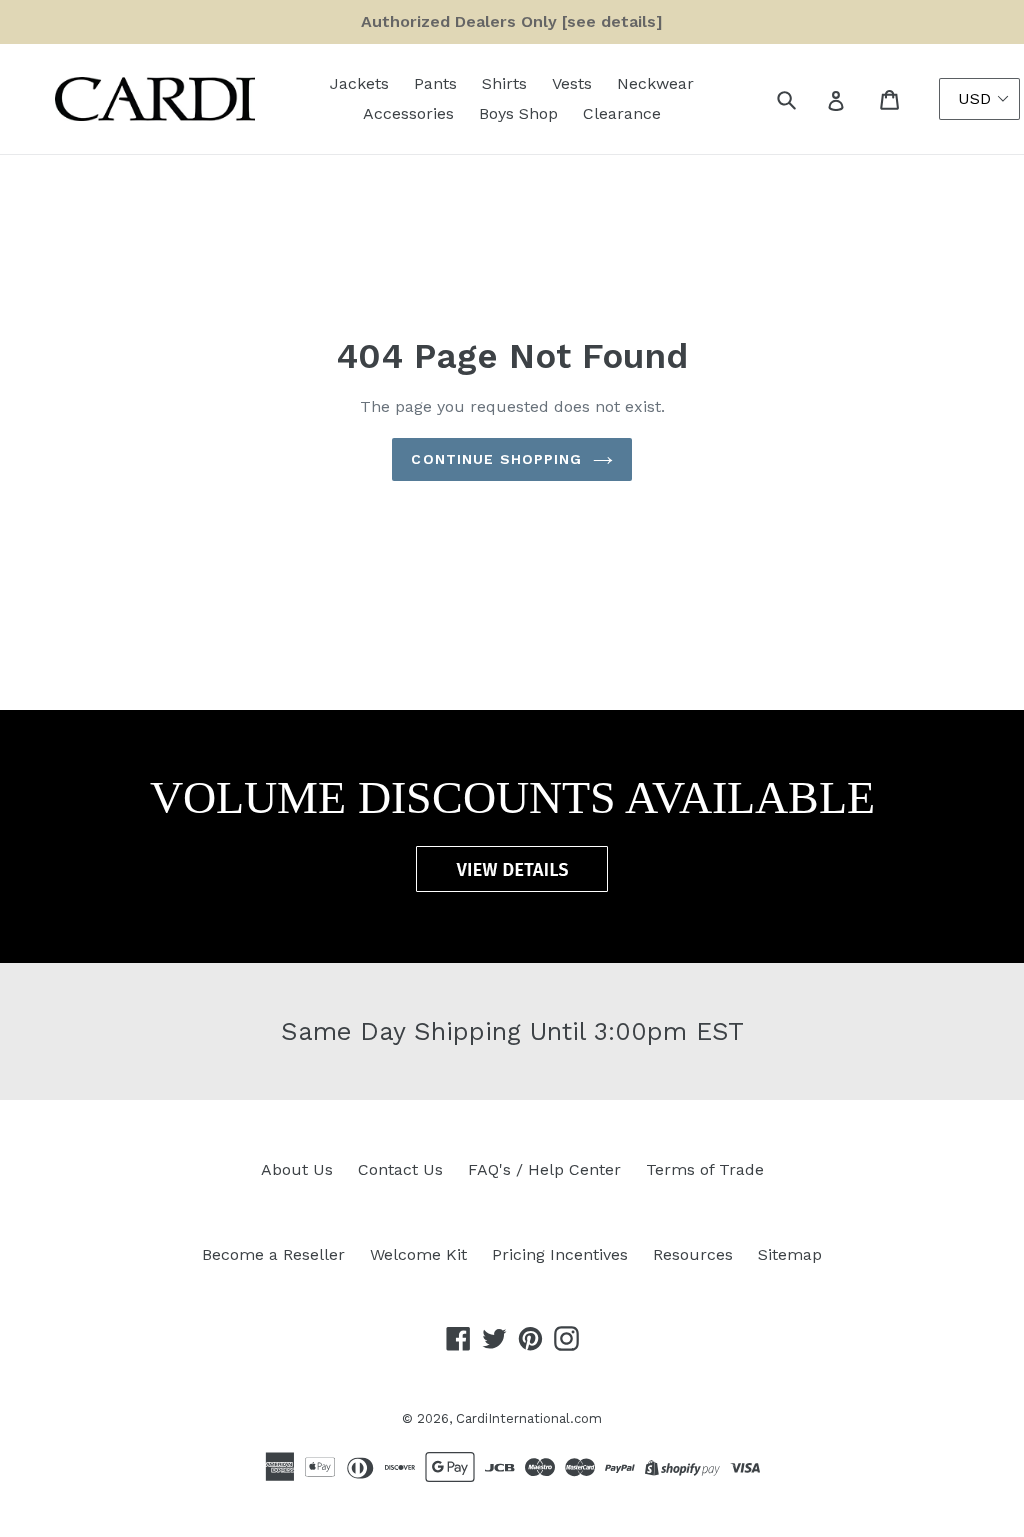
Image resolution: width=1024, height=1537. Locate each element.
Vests (572, 83)
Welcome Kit (418, 1254)
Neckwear (655, 83)
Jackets (359, 83)
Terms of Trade (705, 1169)
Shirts (504, 83)
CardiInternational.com (529, 1418)
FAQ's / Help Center (544, 1169)
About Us (297, 1169)
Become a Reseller (273, 1254)
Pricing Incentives (560, 1254)
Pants (435, 83)
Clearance (622, 113)
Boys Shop (518, 113)
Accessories (408, 113)
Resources (693, 1254)
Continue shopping (496, 459)
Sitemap (790, 1254)
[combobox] (808, 99)
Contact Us (400, 1169)
